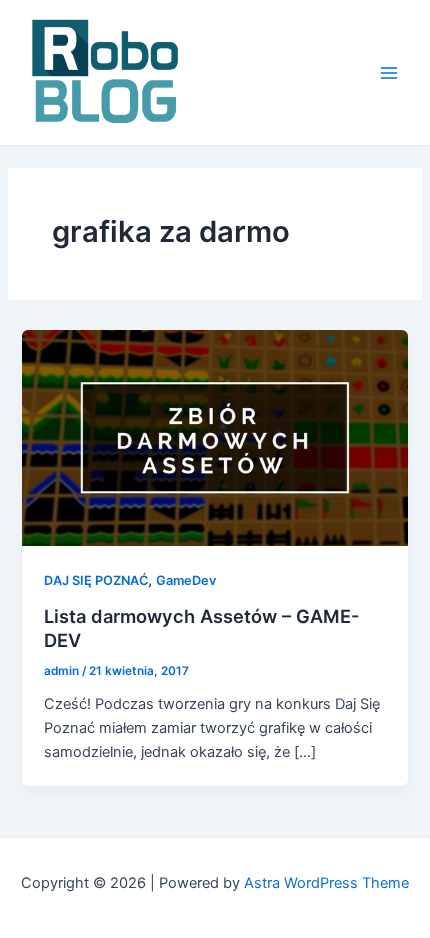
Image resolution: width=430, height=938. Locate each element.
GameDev (186, 580)
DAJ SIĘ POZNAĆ (96, 580)
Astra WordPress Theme (326, 883)
